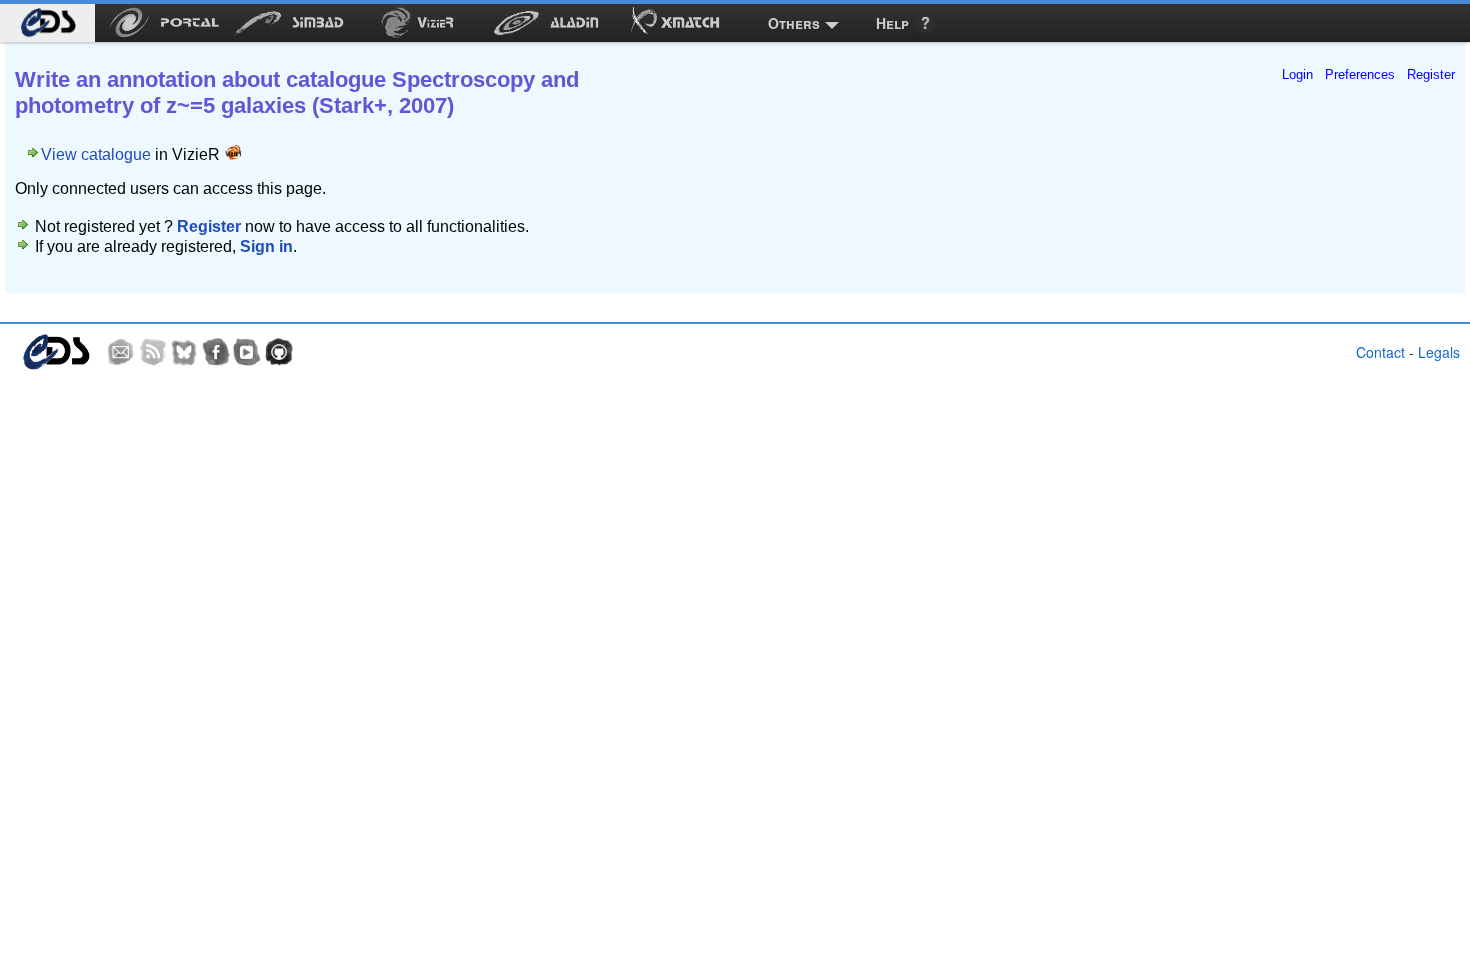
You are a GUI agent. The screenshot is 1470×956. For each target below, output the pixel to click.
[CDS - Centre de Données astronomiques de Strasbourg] (55, 352)
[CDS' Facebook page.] (216, 352)
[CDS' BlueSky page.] (184, 352)
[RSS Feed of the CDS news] (153, 352)
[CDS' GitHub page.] (279, 352)
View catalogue (96, 154)
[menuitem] (47, 23)
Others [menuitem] (794, 23)
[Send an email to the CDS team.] (121, 352)
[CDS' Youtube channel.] (247, 352)
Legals (1439, 352)
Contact (1380, 352)
